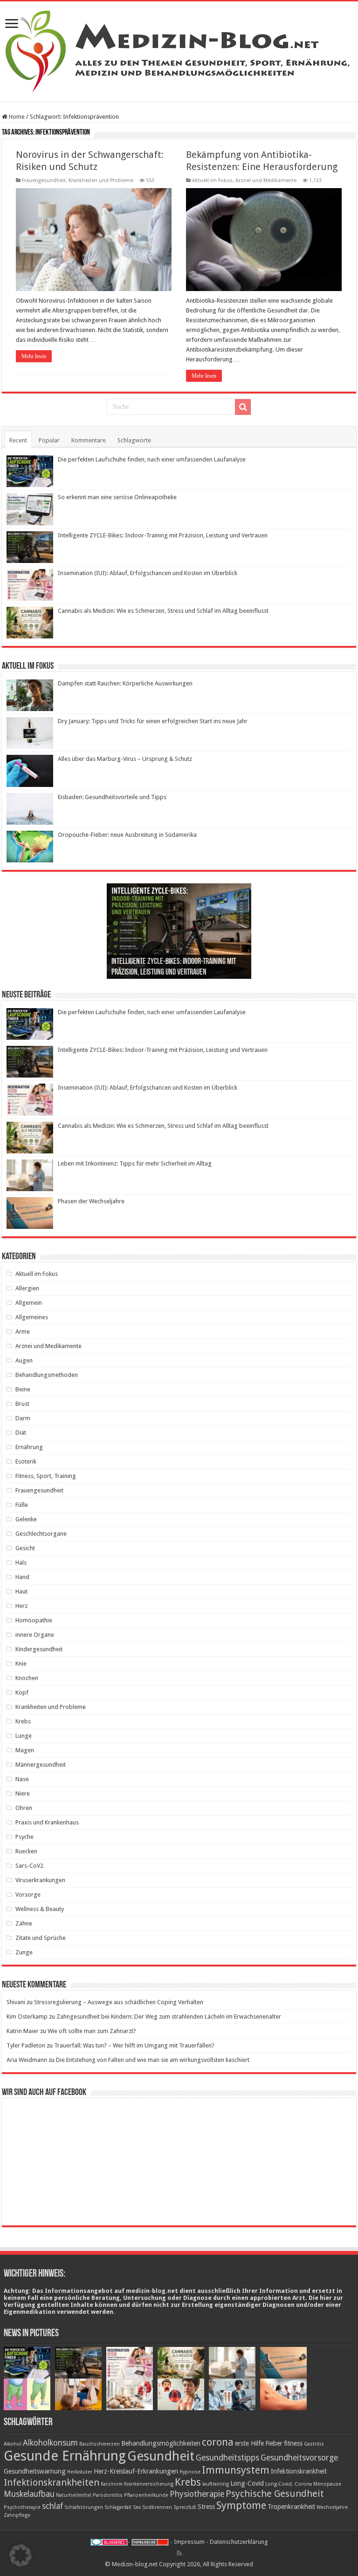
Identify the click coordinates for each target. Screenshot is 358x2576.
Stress (206, 2507)
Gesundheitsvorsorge (299, 2458)
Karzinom (112, 2484)
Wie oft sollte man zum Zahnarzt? (92, 2031)
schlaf (52, 2506)
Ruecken (26, 1851)
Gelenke (26, 1519)
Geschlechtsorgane (41, 1534)
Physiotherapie (197, 2494)
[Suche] (243, 407)
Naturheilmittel (74, 2495)
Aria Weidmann (27, 2060)
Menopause (327, 2484)
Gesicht (25, 1548)
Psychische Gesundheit (275, 2494)
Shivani (16, 2002)
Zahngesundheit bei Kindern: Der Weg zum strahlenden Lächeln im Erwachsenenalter (169, 2017)
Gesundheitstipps (227, 2458)
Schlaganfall (118, 2507)
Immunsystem (236, 2470)
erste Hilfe (249, 2443)
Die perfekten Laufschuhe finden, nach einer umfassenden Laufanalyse (152, 459)
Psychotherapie (22, 2507)
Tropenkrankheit (291, 2507)
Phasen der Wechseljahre (91, 1201)
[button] (21, 2556)
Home (16, 117)
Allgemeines (32, 1317)
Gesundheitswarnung (35, 2471)
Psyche (24, 1837)
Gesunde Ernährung (65, 2456)
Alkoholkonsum (50, 2443)
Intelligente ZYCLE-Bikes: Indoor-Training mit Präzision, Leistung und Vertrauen (163, 535)
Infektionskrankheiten (52, 2482)
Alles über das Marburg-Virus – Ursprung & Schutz (125, 759)
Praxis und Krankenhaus (47, 1822)
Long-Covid (247, 2483)
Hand (22, 1577)
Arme (23, 1332)
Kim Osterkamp (27, 2017)
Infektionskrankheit (299, 2471)
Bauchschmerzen (100, 2444)
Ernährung (29, 1447)
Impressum (189, 2542)
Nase (22, 1779)
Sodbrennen (157, 2507)
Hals (21, 1563)
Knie (21, 1664)
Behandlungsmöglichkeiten (161, 2443)
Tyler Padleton (26, 2045)
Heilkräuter (80, 2472)
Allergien (27, 1288)
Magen (25, 1750)
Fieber (274, 2443)
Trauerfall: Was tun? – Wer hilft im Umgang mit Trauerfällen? (134, 2045)
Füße (22, 1505)
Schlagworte (134, 440)
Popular (49, 440)
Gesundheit (161, 2456)
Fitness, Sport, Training (46, 1476)
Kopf (22, 1692)
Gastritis (314, 2444)
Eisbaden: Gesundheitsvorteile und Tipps (112, 797)
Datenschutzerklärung (239, 2542)
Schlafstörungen (84, 2507)
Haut (21, 1591)
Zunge (24, 1952)
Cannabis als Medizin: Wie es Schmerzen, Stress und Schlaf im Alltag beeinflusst (163, 611)
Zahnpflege (17, 2515)
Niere (23, 1793)
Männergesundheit (41, 1765)
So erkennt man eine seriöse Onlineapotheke (117, 497)
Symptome (241, 2505)
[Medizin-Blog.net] (179, 50)
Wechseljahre (332, 2507)
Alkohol (13, 2444)
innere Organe (35, 1635)
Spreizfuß (185, 2507)
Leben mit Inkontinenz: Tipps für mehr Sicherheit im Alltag (135, 1163)
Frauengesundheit (44, 180)
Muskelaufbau (29, 2494)
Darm (23, 1418)
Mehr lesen (34, 356)
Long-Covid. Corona (289, 2484)
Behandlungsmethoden (47, 1375)
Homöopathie (34, 1620)
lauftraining (216, 2484)
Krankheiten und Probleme (101, 180)
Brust (22, 1404)
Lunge (24, 1736)
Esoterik (26, 1461)
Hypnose (190, 2472)
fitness (293, 2443)
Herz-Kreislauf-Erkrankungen (136, 2471)
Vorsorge (28, 1895)
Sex (137, 2507)
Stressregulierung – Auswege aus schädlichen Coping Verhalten (119, 2002)
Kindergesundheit (39, 1649)
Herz (21, 1606)
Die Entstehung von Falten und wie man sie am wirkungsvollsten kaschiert (153, 2060)
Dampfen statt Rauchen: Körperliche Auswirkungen (125, 683)
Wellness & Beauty (40, 1909)
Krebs (23, 1721)
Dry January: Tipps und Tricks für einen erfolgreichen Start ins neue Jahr (153, 721)
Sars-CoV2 (29, 1866)
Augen (24, 1360)
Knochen (27, 1678)
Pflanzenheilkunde (146, 2495)
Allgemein (29, 1303)
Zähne (24, 1923)
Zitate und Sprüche (41, 1938)
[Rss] (179, 2553)
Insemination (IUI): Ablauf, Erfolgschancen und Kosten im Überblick (148, 573)
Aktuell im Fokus (212, 180)
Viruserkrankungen (40, 1880)
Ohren (24, 1808)
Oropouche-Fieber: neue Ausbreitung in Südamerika (127, 835)
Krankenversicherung (149, 2484)
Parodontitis (108, 2495)
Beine (23, 1389)
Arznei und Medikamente (266, 180)
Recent (18, 440)
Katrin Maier (23, 2031)
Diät (21, 1433)
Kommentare (89, 440)
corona (218, 2442)
